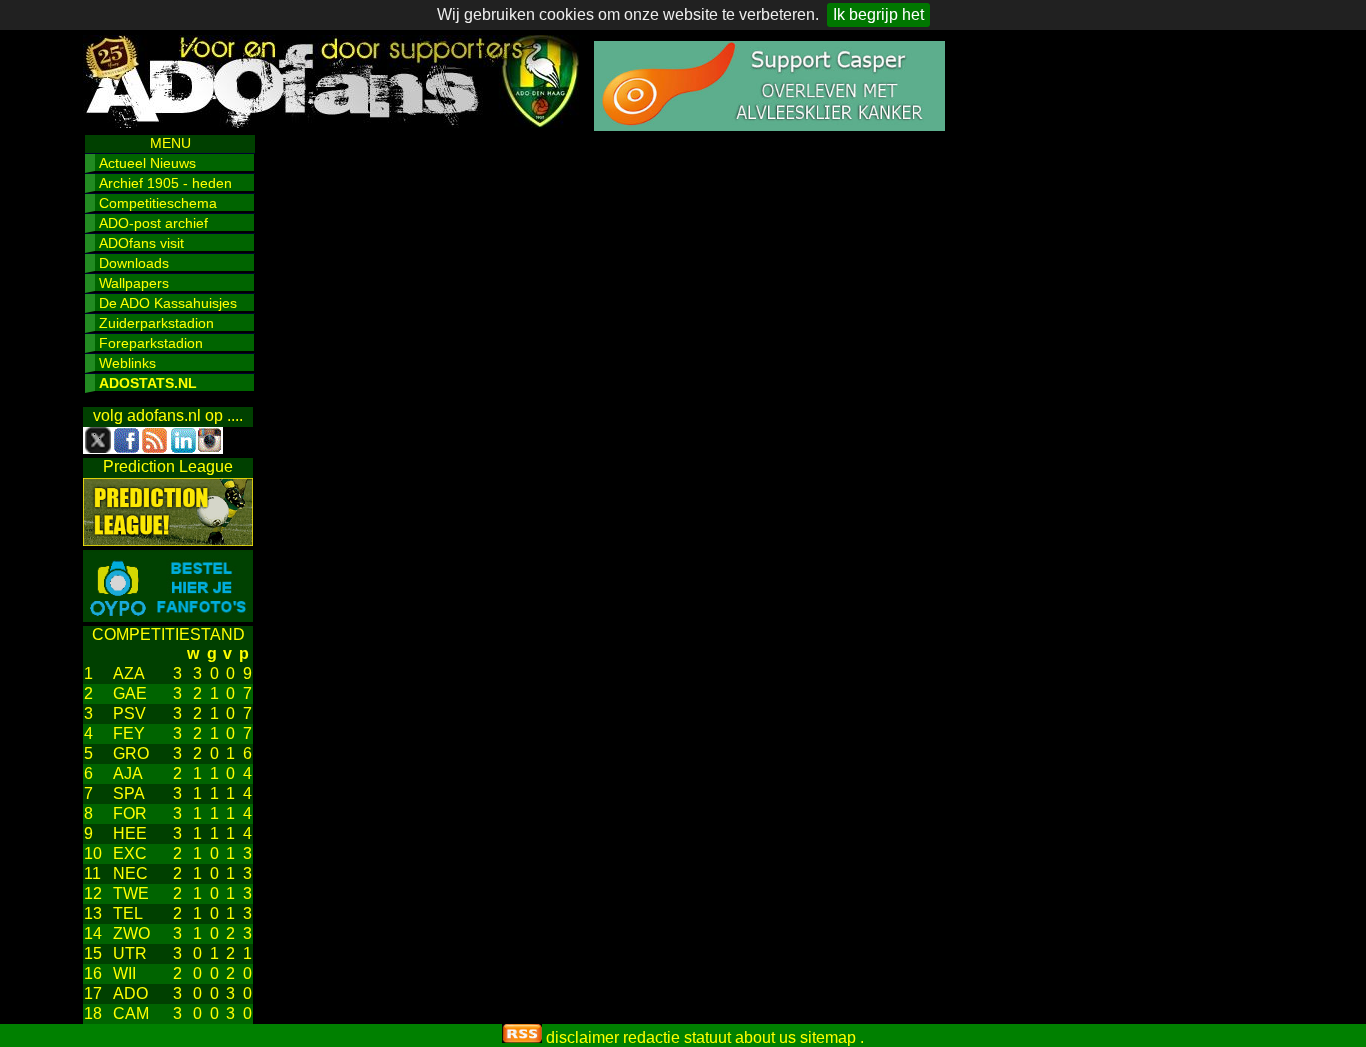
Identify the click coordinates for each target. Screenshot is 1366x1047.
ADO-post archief (153, 223)
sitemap (828, 1037)
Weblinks (127, 363)
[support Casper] (769, 125)
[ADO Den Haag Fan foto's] (168, 616)
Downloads (134, 263)
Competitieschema (158, 203)
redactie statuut (677, 1037)
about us (765, 1037)
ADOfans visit (141, 243)
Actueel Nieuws (147, 163)
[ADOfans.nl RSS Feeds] (522, 1037)
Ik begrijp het (878, 14)
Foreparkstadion (151, 343)
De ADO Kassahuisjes (168, 303)
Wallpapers (134, 283)
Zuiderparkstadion (156, 323)
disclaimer (582, 1037)
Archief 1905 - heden (165, 183)
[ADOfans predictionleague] (168, 540)
